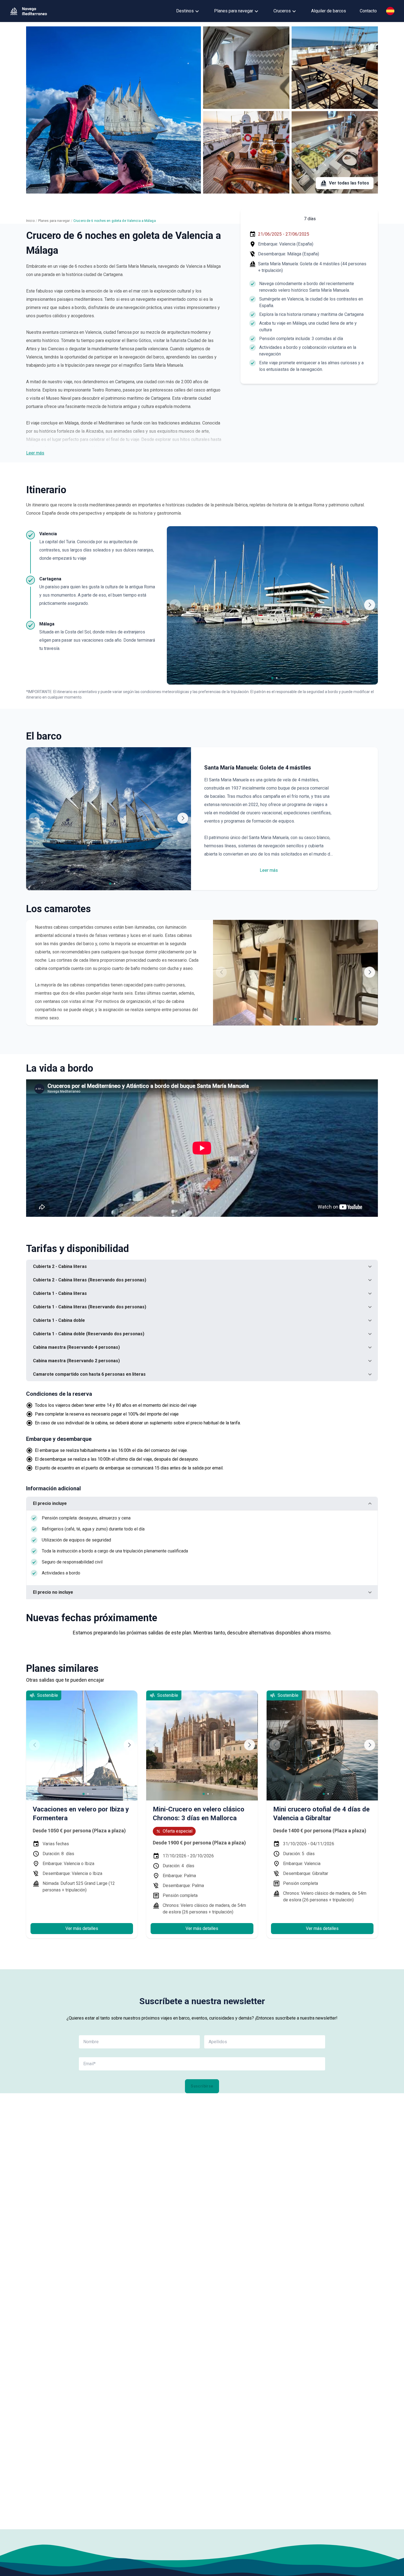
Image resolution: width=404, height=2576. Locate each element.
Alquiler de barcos (329, 11)
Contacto (368, 11)
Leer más (35, 453)
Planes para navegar (234, 11)
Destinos (185, 11)
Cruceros (282, 11)
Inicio (30, 221)
